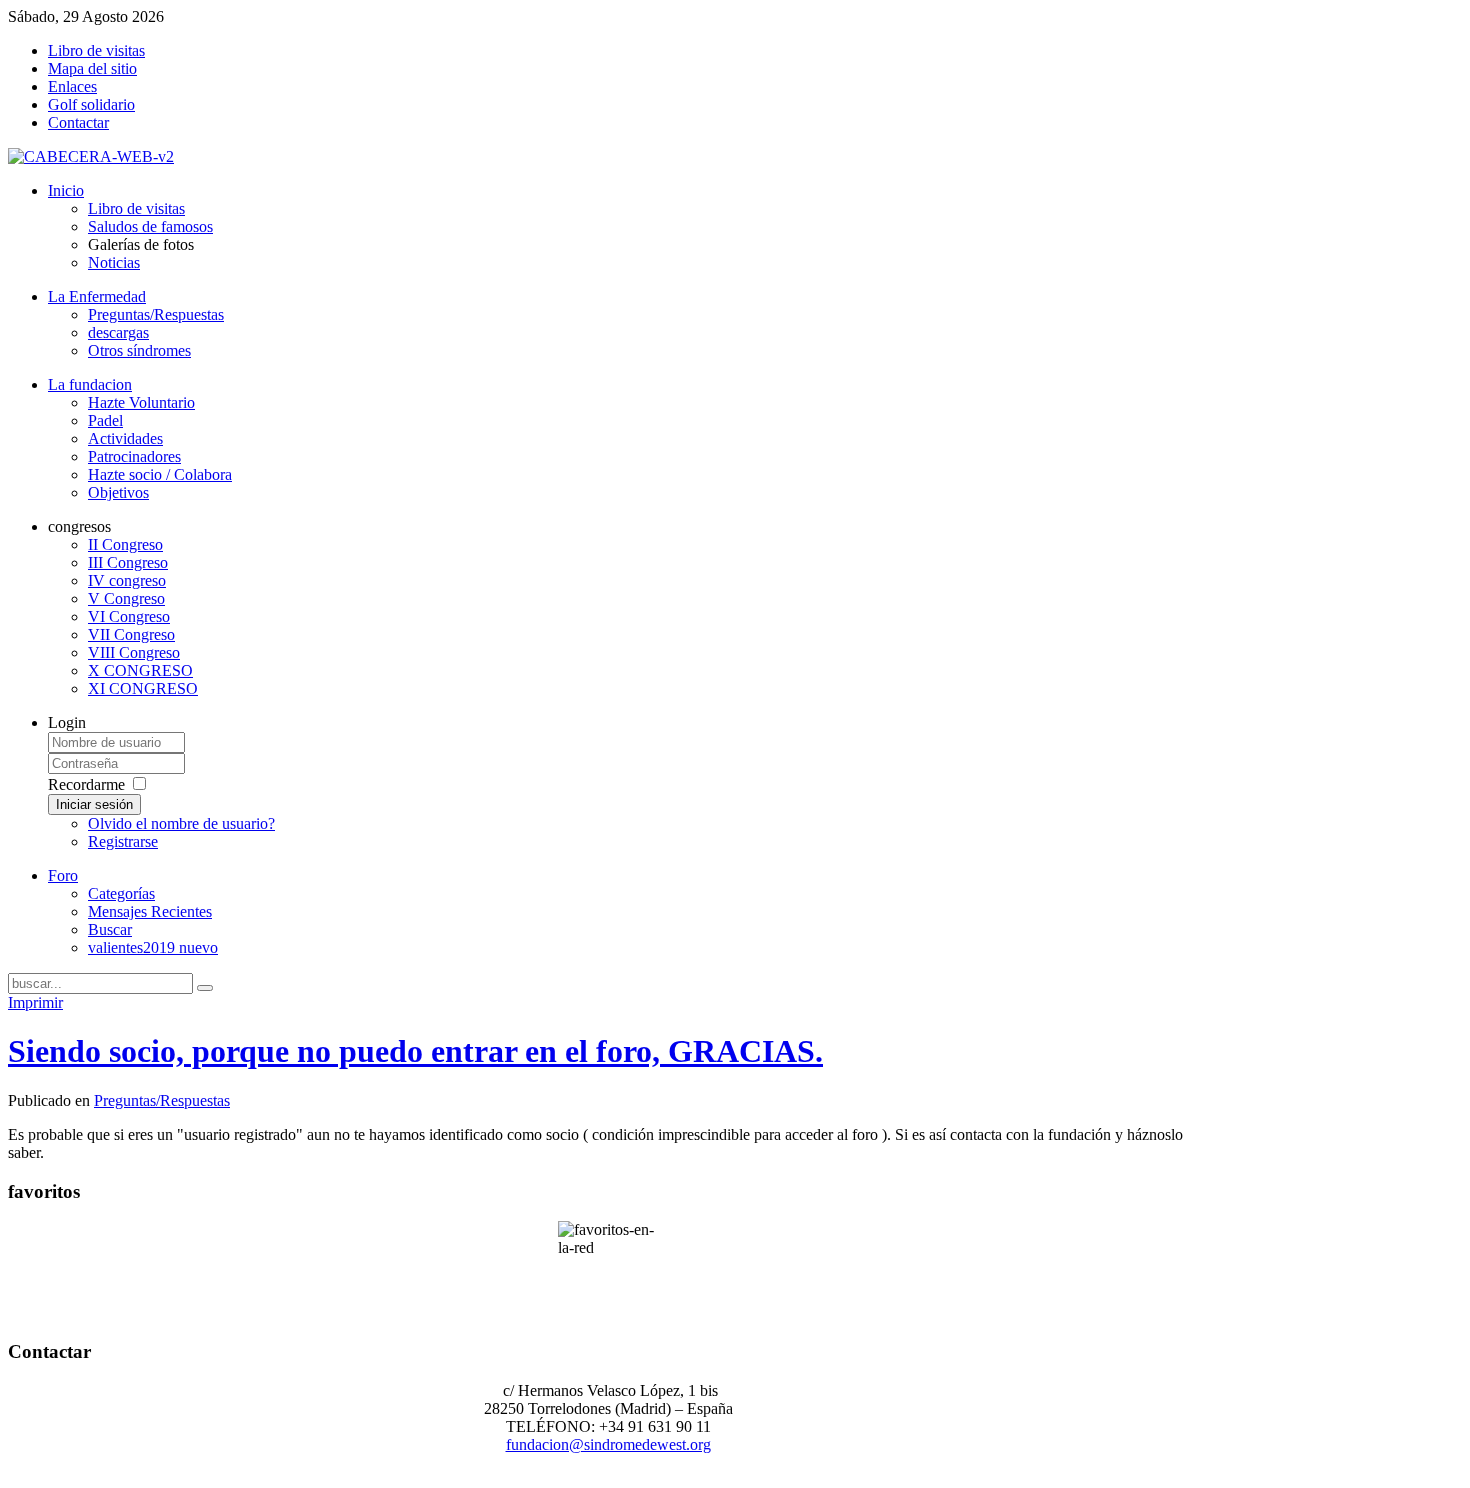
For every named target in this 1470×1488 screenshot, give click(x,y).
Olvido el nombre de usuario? (181, 823)
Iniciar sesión (94, 804)
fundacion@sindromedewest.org (608, 1444)
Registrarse (123, 841)
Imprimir (35, 1002)
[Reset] (205, 988)
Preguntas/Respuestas (162, 1100)
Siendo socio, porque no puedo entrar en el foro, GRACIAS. (415, 1051)
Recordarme (86, 784)
